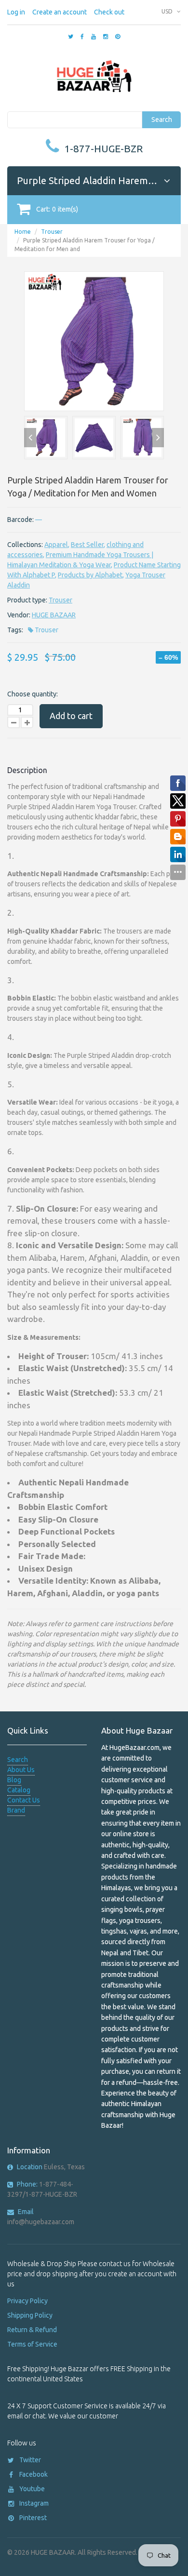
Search (162, 120)
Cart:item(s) (57, 209)
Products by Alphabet (90, 575)
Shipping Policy (30, 2315)
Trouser (52, 232)
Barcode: (20, 520)
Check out (109, 12)
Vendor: (19, 615)
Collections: (25, 545)
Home (23, 232)
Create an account (60, 12)
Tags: (15, 630)
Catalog (19, 1790)
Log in (16, 12)
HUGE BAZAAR (54, 615)
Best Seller (87, 545)
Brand (16, 1810)
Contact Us (24, 1800)
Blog (14, 1780)
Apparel (56, 545)
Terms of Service (32, 2344)
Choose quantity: (33, 694)
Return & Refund (32, 2330)
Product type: (27, 600)
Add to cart (71, 716)
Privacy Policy (27, 2301)
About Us (21, 1770)
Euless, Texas (51, 2167)
